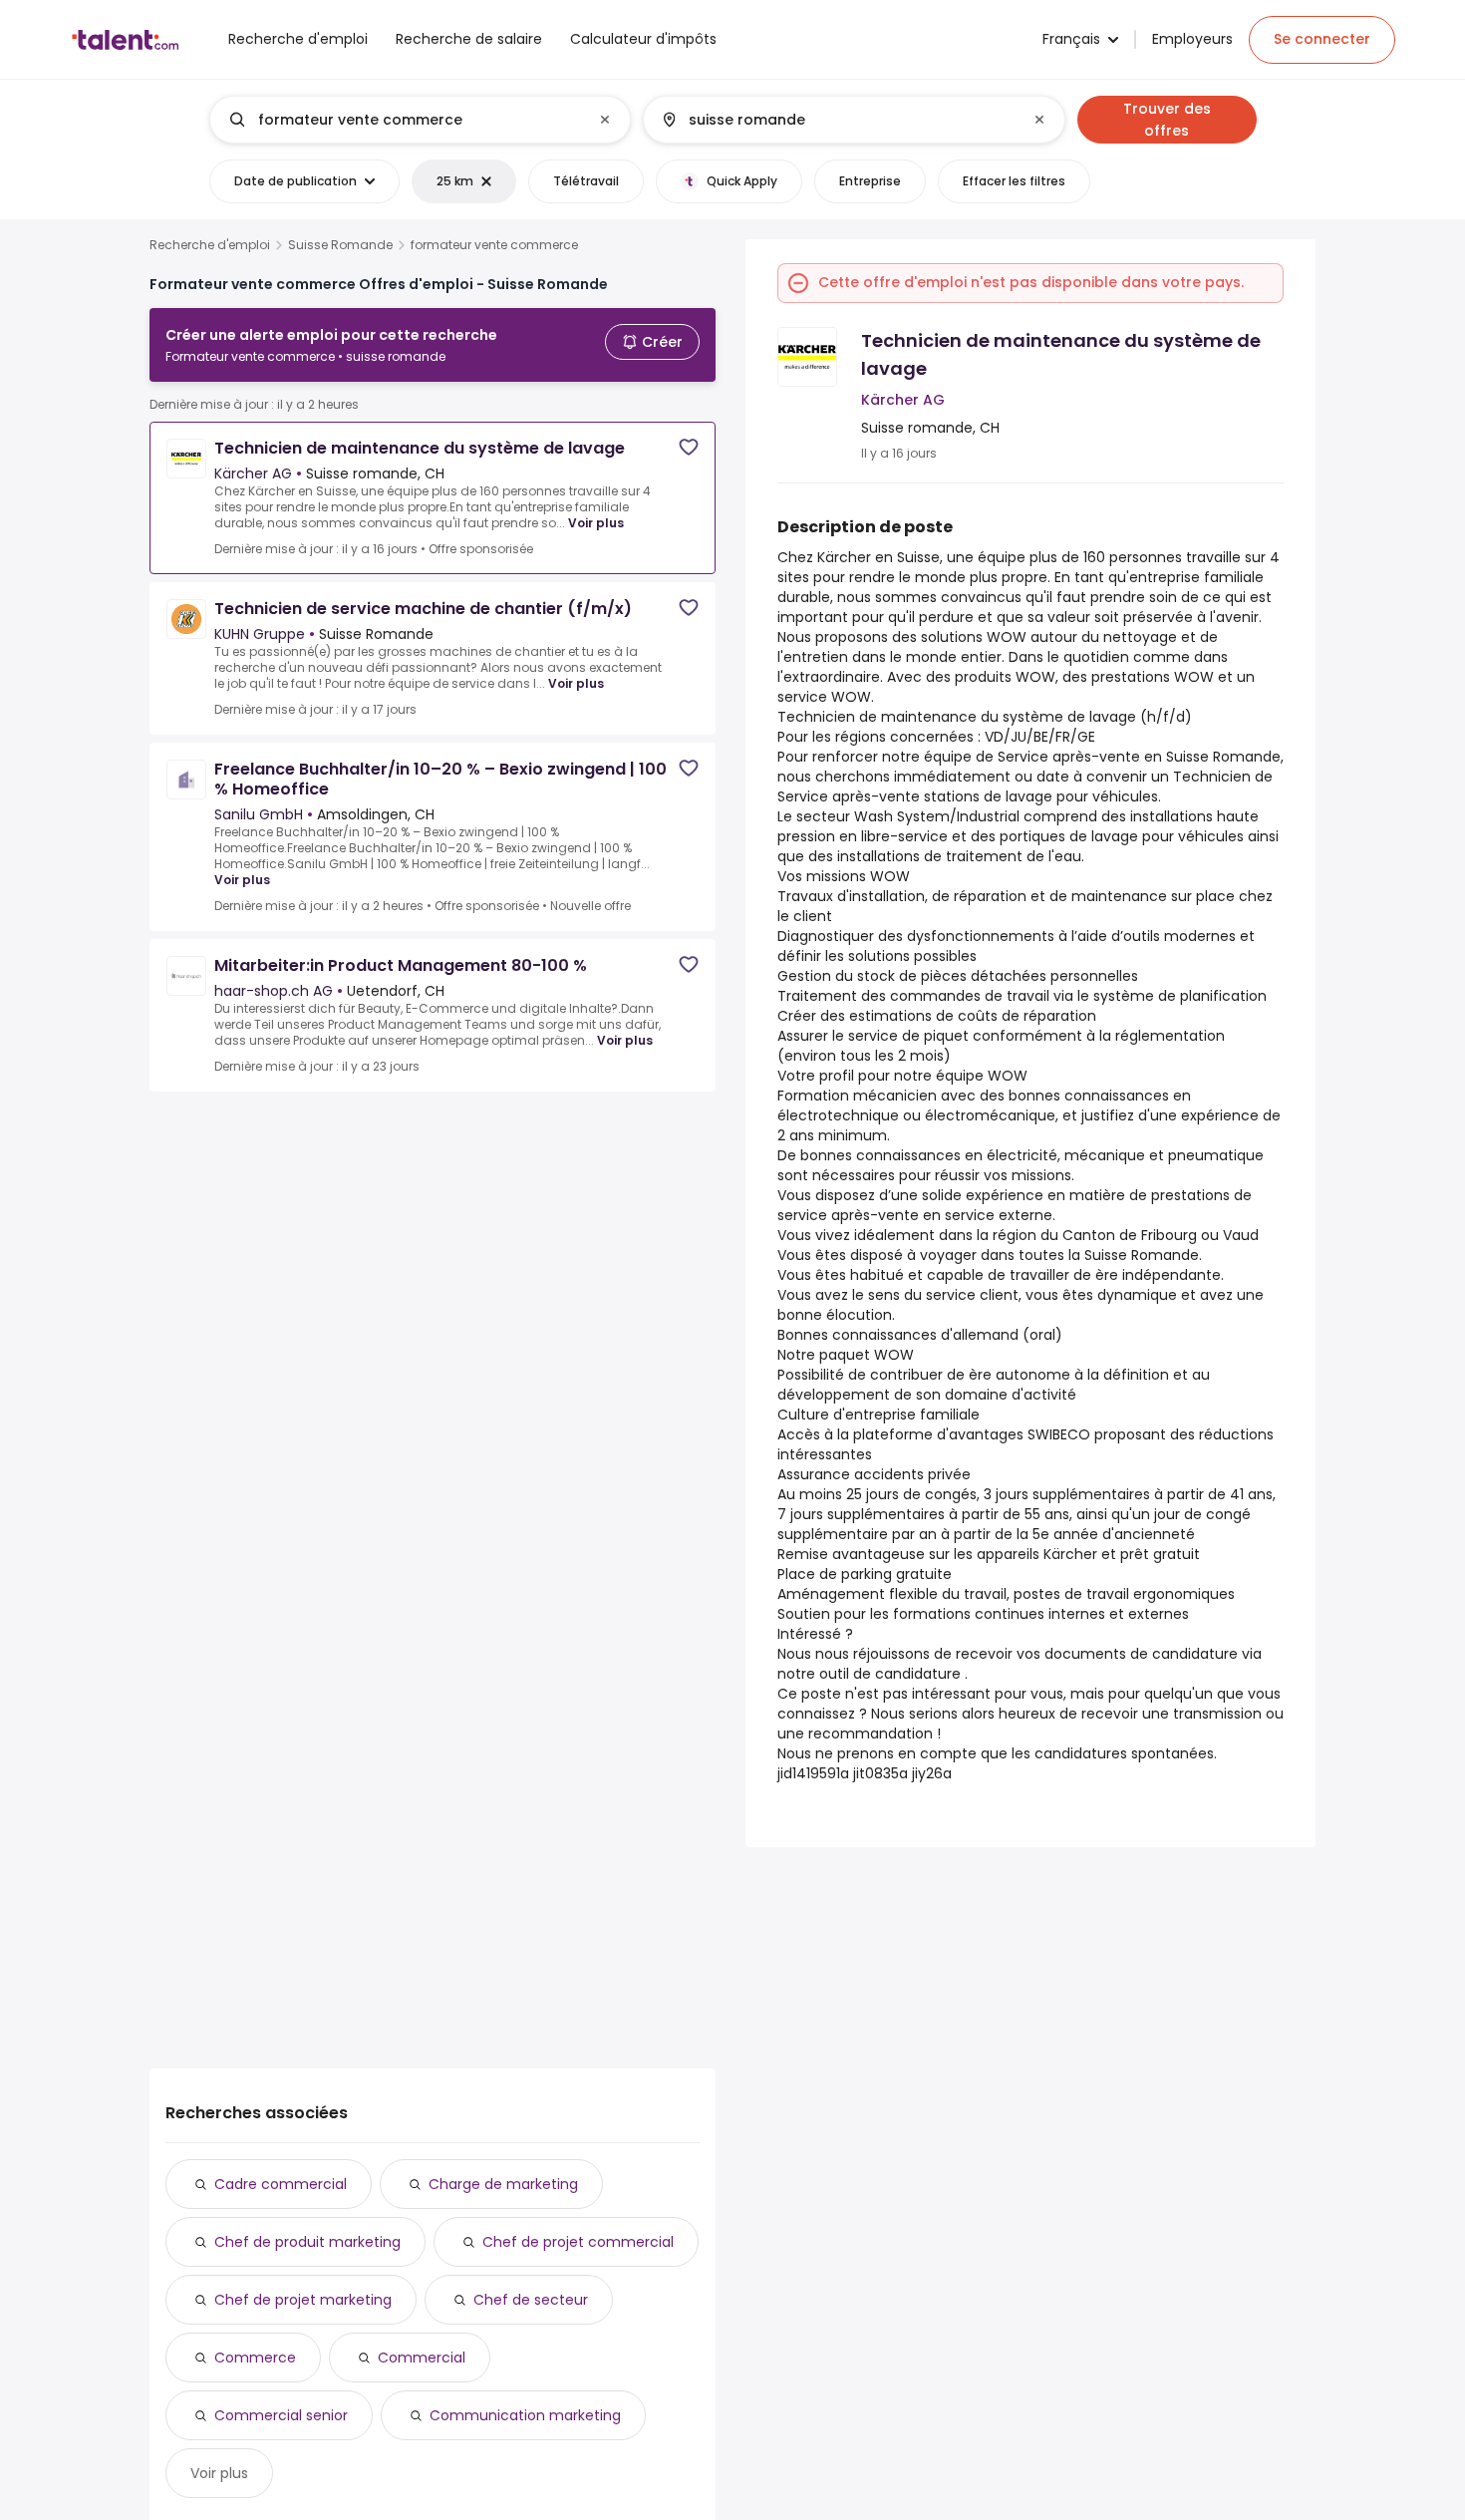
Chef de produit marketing (307, 2242)
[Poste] (404, 120)
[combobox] (419, 120)
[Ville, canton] (837, 120)
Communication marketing (525, 2415)
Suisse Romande (340, 245)
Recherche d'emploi (210, 245)
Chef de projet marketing (303, 2300)
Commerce (255, 2358)
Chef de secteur (531, 2300)
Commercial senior (281, 2415)
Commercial (422, 2358)
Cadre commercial (281, 2184)
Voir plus (596, 523)
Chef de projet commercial (578, 2242)
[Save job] (689, 447)
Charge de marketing (503, 2184)
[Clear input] (605, 120)
